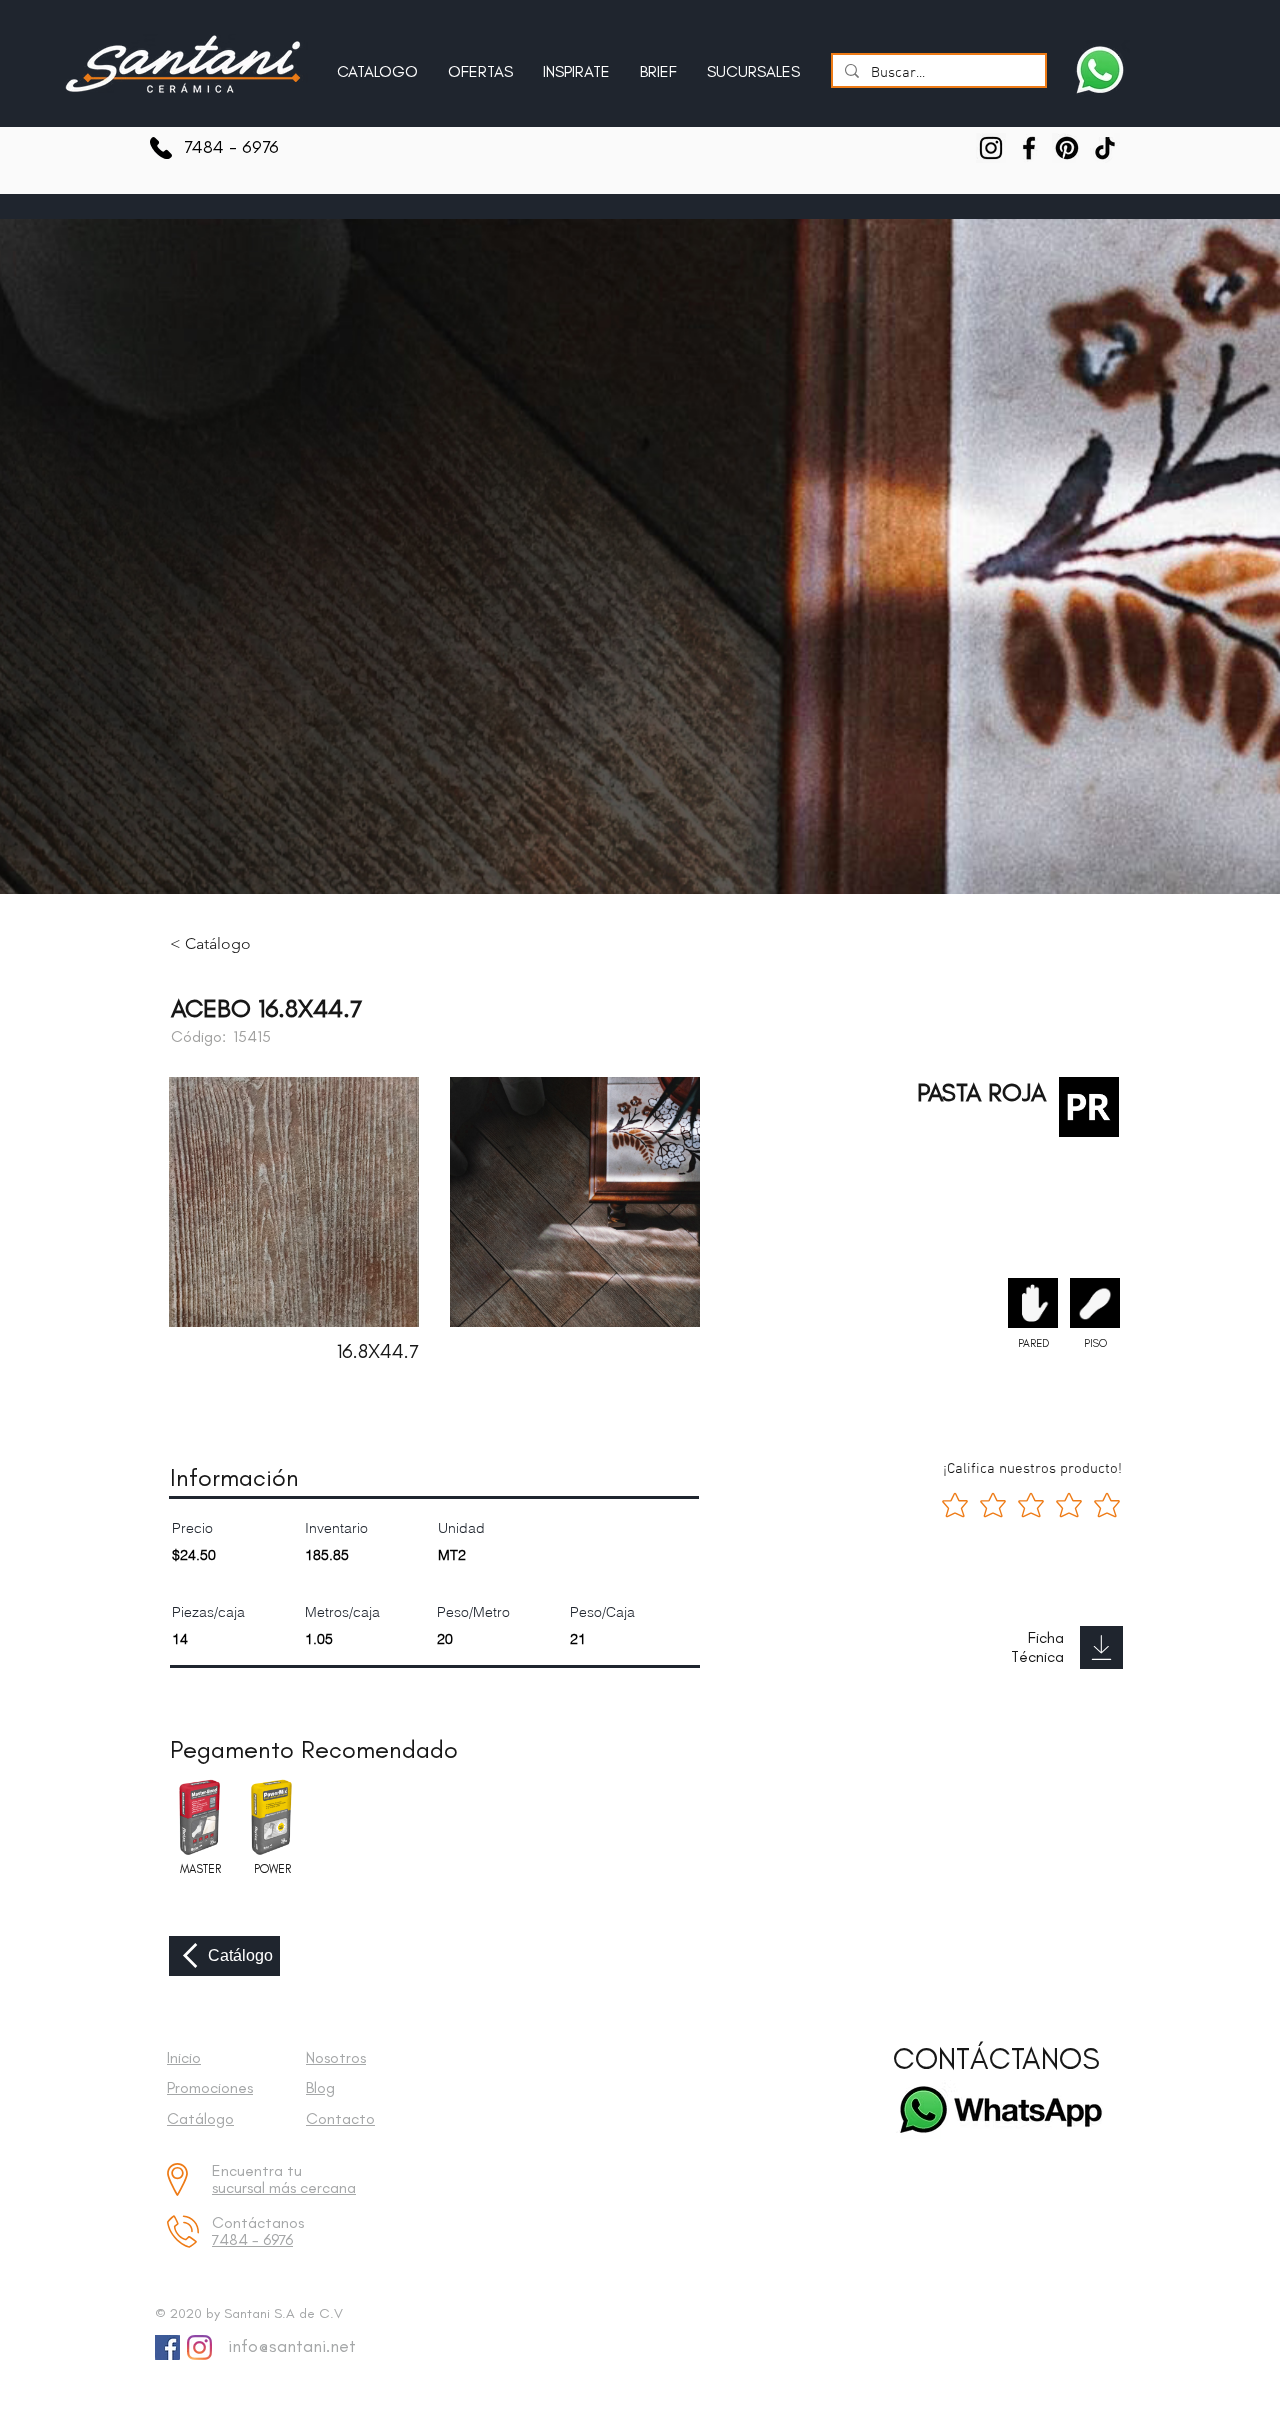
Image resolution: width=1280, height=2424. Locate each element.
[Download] (1101, 1647)
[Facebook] (1029, 148)
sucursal (240, 2187)
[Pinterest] (1067, 148)
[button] (576, 63)
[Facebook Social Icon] (167, 2347)
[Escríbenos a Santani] (1100, 70)
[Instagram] (991, 148)
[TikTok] (1105, 148)
